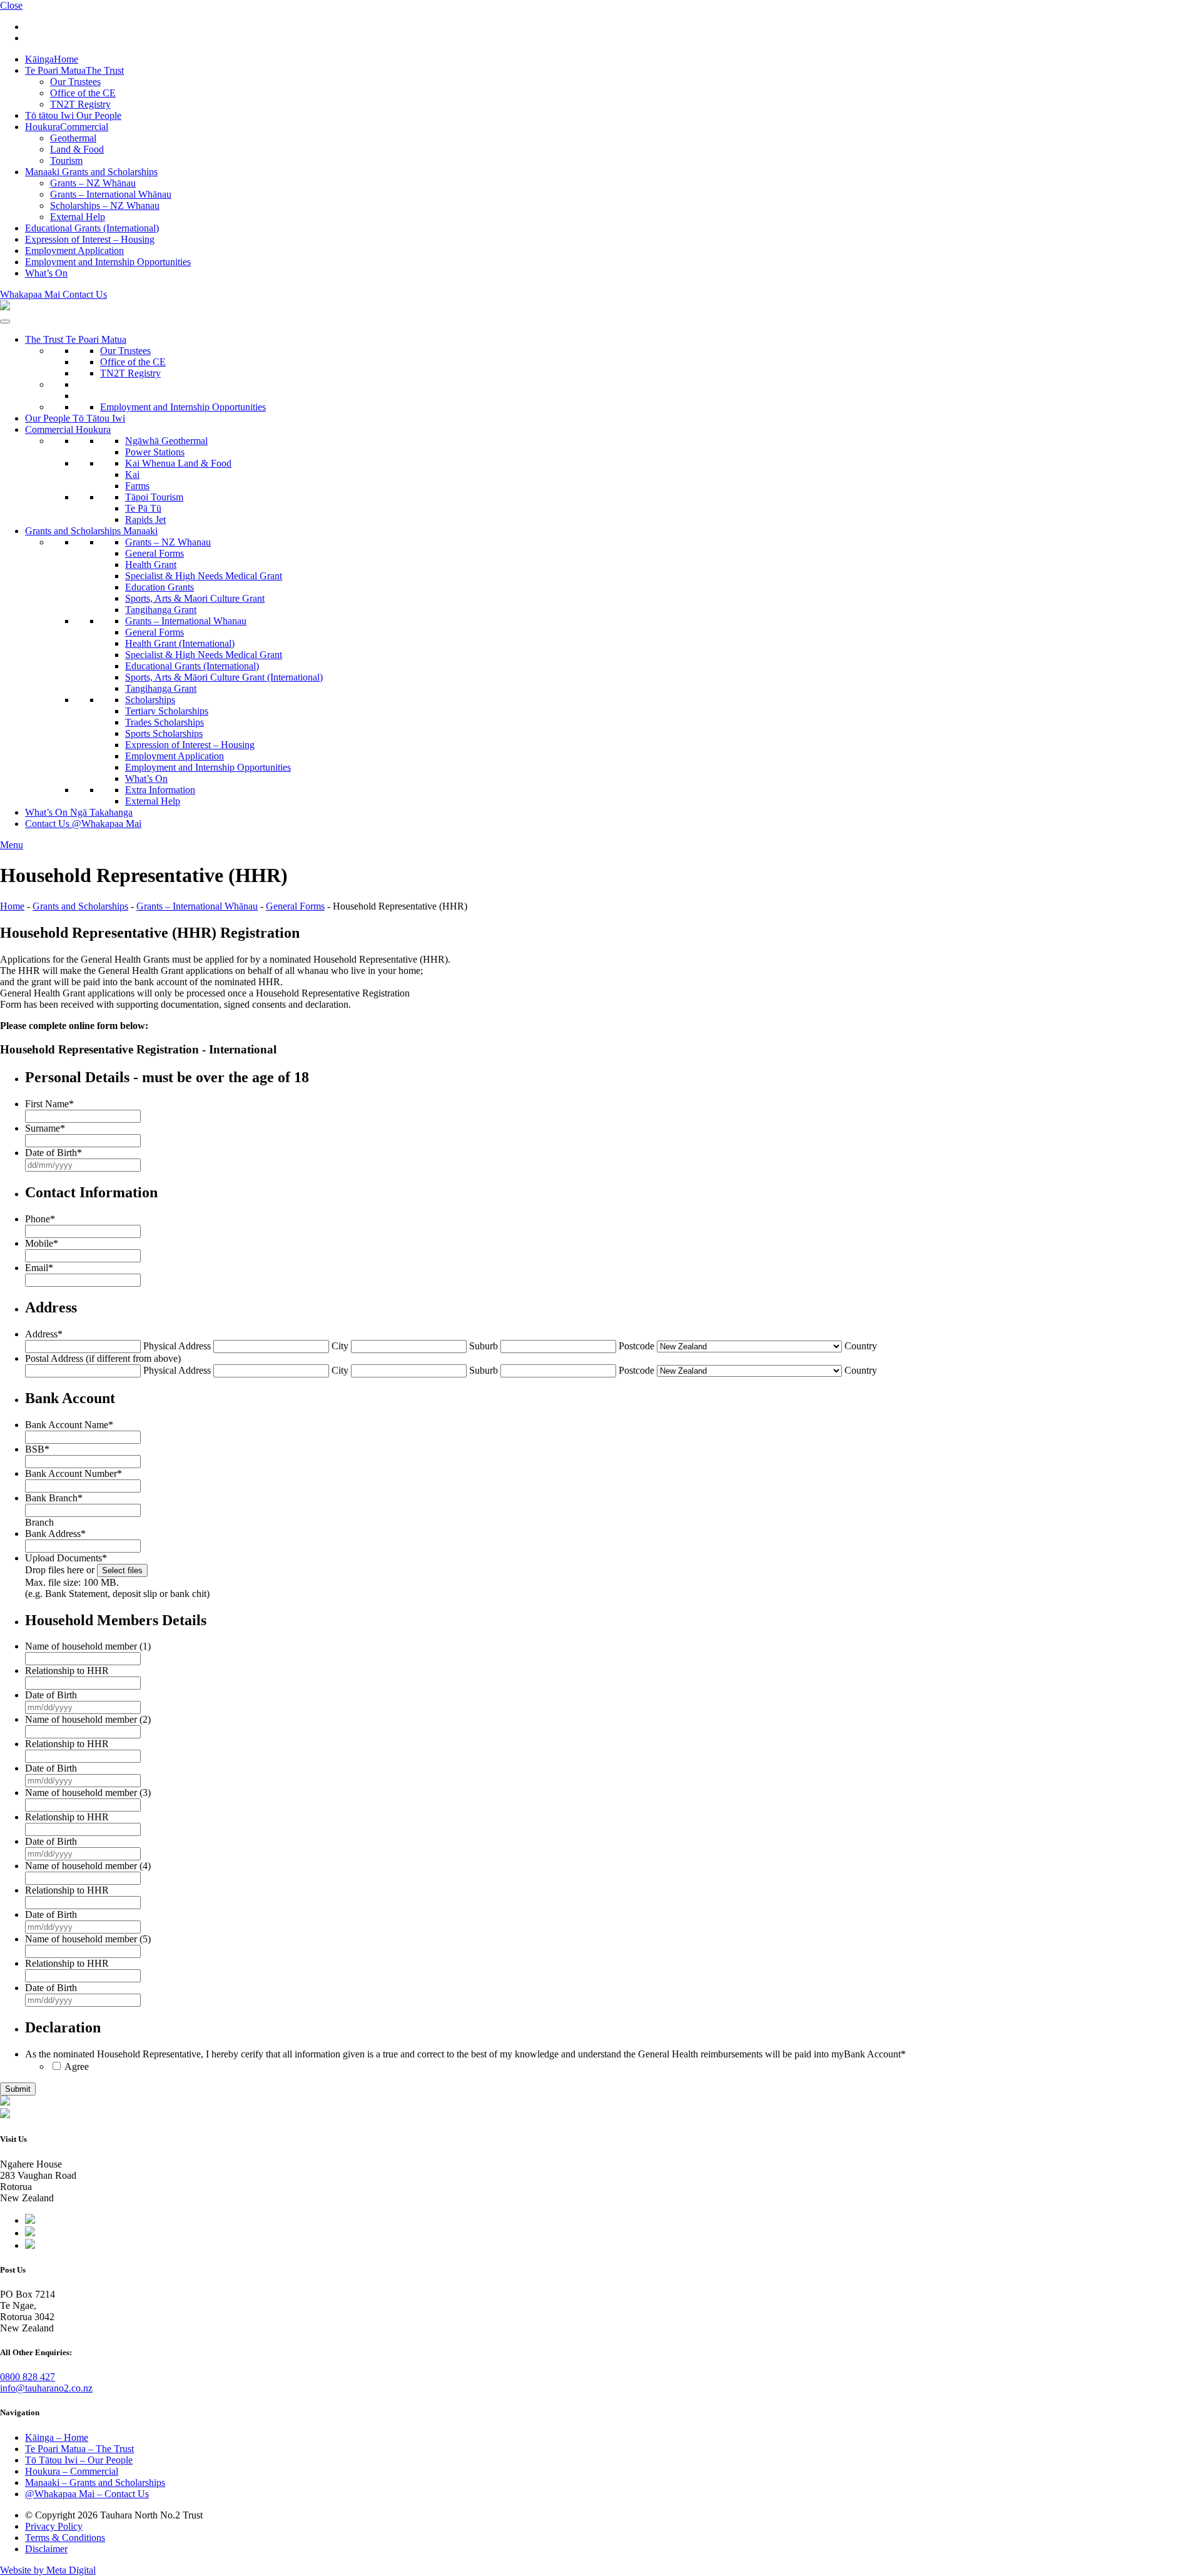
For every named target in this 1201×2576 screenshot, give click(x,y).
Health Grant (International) (180, 643)
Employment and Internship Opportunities (108, 262)
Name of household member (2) (88, 1719)
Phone (40, 1219)
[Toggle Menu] (5, 322)
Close (11, 5)
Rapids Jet (145, 520)
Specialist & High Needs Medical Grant (204, 576)
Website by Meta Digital (48, 2570)
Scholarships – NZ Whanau (105, 205)
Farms (137, 486)
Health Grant (151, 565)
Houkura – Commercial (72, 2471)
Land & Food (77, 149)
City (340, 1346)
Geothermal (73, 138)
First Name (49, 1104)
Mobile (42, 1243)
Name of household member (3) (88, 1793)
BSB (37, 1449)
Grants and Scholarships (91, 172)
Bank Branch (54, 1498)
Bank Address (55, 1534)
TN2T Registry (80, 104)
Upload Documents (66, 1558)
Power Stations (155, 452)
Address (44, 1334)
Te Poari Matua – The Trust (79, 2449)
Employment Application (74, 251)
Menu (12, 845)
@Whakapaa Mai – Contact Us (87, 2494)
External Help (78, 217)
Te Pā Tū (143, 508)
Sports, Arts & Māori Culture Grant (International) (224, 677)
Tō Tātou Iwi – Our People (79, 2460)
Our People (73, 115)
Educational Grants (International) (92, 228)
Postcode (636, 1346)
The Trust (74, 70)
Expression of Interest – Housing (90, 239)
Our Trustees (75, 82)
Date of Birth (53, 1153)
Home (52, 59)
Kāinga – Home (57, 2437)
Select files (122, 1570)
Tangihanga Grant (161, 610)
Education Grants (160, 587)
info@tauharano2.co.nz (46, 2388)
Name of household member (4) (88, 1866)
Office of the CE (83, 93)
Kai (132, 474)
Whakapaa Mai (53, 294)
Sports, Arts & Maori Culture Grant (195, 598)
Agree (77, 2066)
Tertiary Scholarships (167, 711)
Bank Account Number (73, 1473)
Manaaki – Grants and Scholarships (95, 2482)
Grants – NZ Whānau (93, 183)
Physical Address (177, 1346)
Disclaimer (46, 2549)
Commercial (67, 127)
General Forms (155, 553)
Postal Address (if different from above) (103, 1358)
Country (861, 1346)
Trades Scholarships (165, 722)
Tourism (66, 160)
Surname (45, 1128)
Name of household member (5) (88, 1939)
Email (39, 1268)
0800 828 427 (28, 2377)
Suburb (484, 1346)
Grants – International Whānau (111, 194)
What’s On (46, 273)
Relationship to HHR (67, 1671)
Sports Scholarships (164, 733)
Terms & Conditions (65, 2538)
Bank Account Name (69, 1425)
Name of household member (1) (88, 1646)
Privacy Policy (54, 2526)
